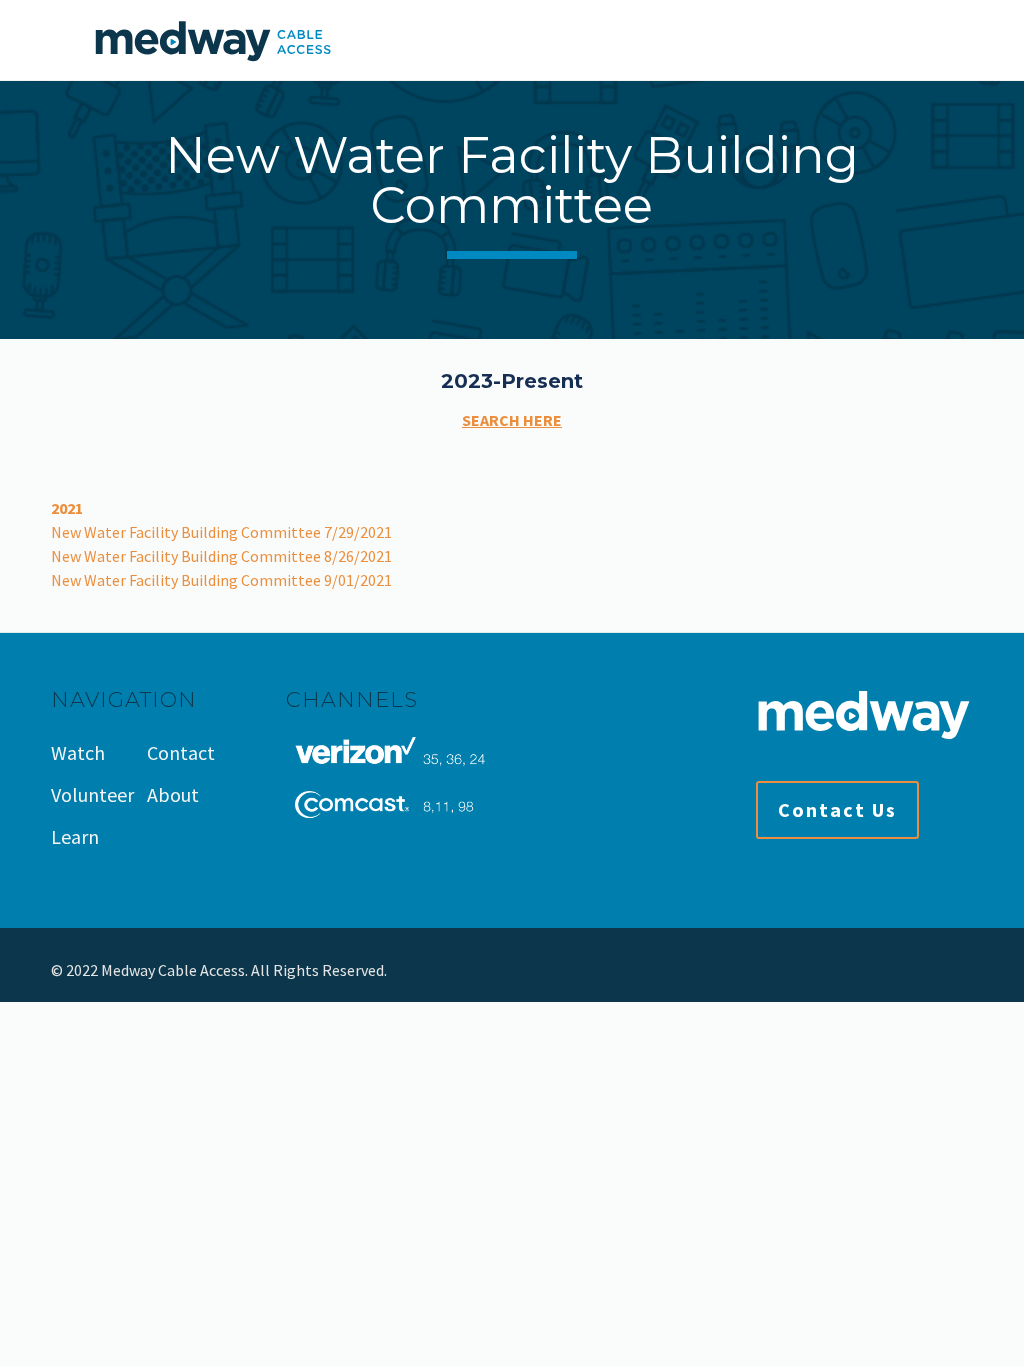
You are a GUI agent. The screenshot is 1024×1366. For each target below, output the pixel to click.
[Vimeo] (942, 970)
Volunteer (92, 794)
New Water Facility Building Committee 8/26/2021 (221, 556)
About (173, 794)
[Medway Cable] (212, 40)
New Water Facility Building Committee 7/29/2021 (221, 532)
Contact (181, 752)
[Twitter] (915, 970)
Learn (75, 836)
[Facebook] (888, 970)
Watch (78, 752)
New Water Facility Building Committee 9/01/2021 (221, 580)
